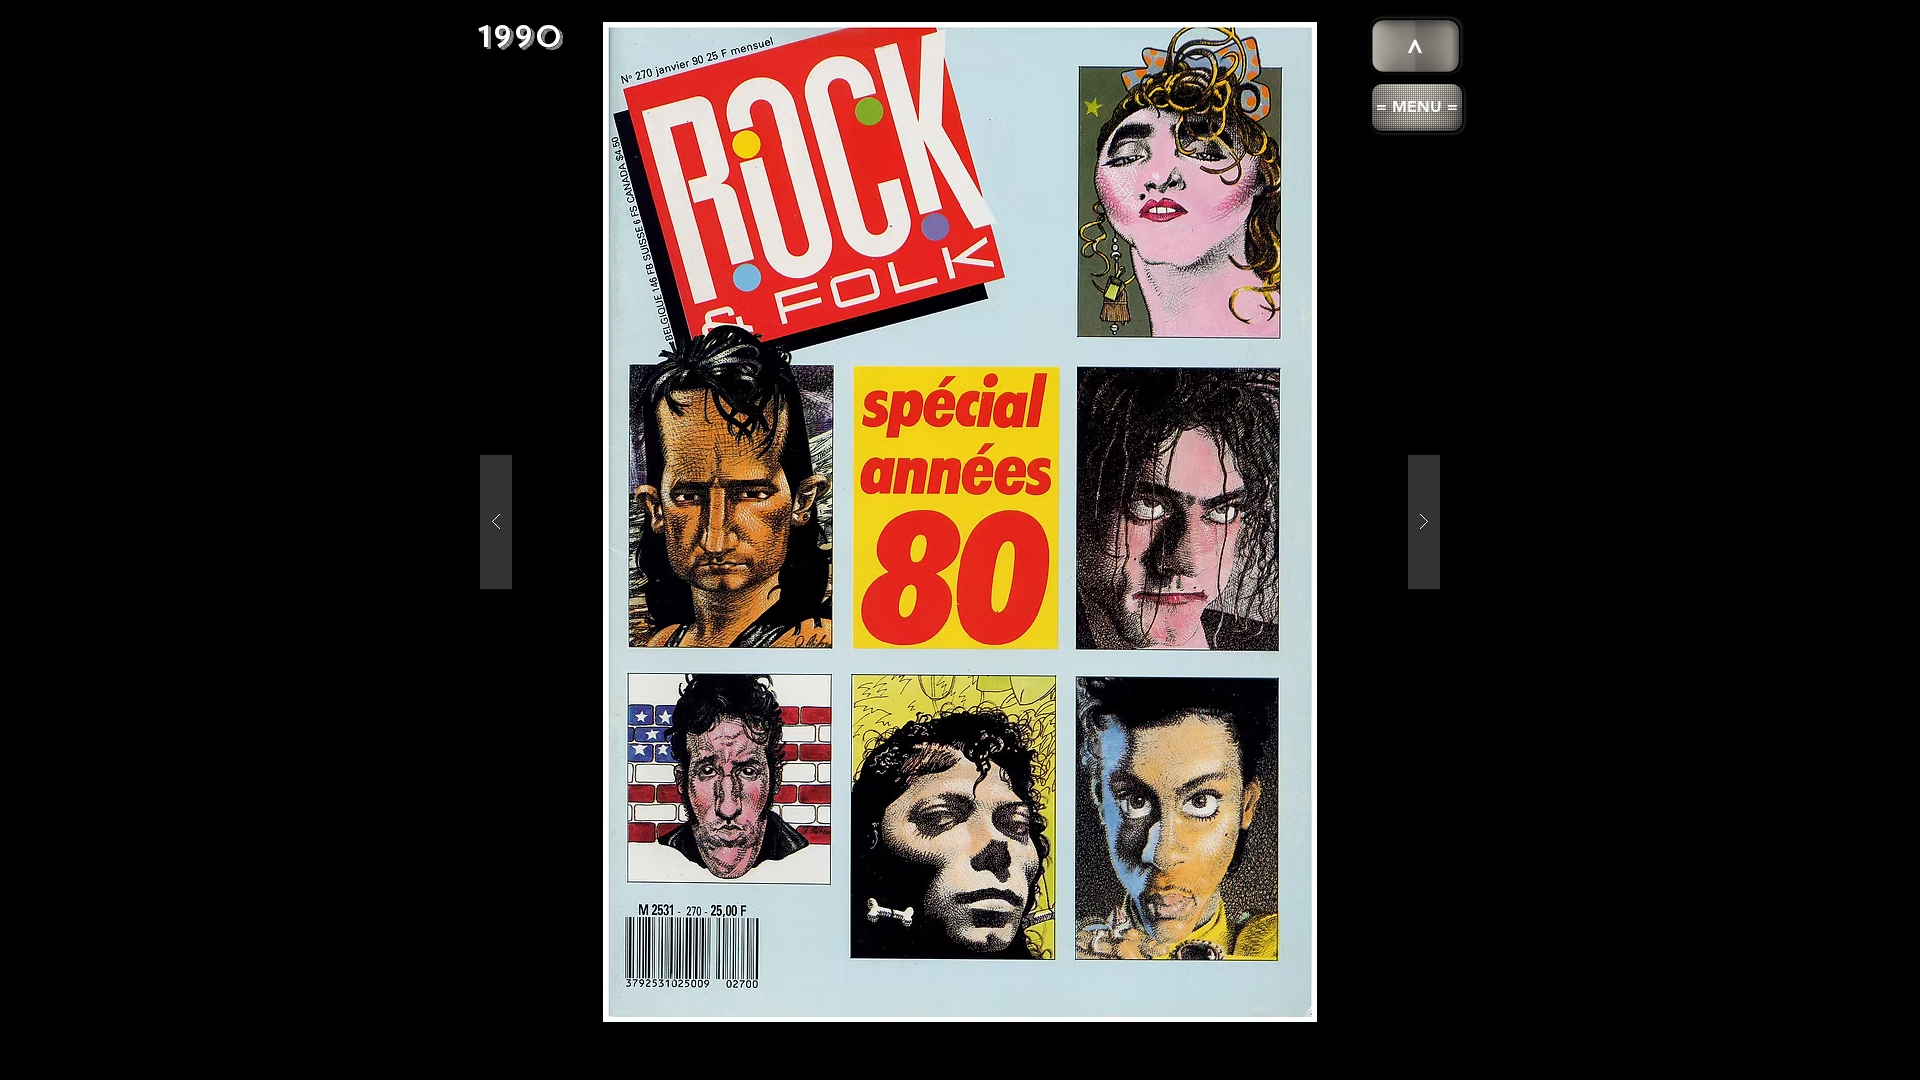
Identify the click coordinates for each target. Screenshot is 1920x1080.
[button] (1417, 107)
